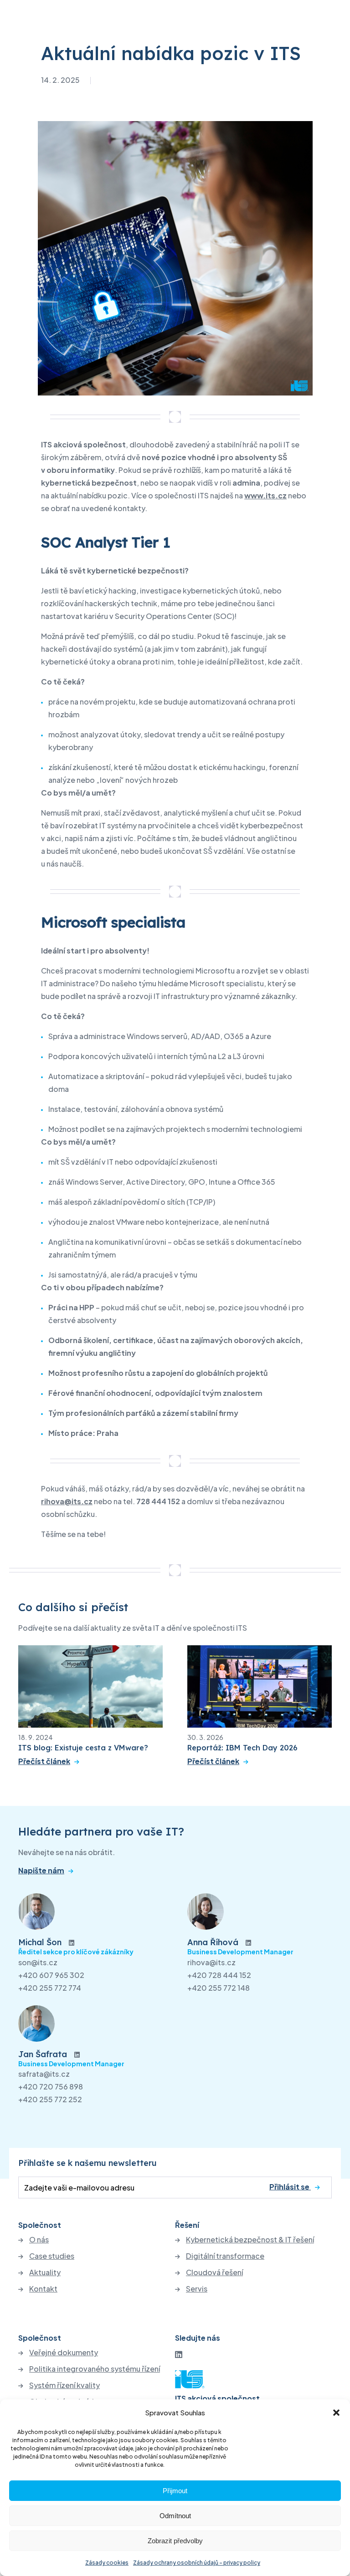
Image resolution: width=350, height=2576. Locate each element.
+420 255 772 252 (50, 2099)
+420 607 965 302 (51, 1975)
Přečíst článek (44, 1761)
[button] (336, 2413)
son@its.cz (38, 1962)
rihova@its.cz (211, 1962)
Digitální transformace (225, 2256)
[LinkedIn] (179, 2354)
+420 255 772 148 (219, 1988)
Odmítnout (175, 2516)
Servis (197, 2289)
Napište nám (41, 1871)
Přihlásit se (290, 2187)
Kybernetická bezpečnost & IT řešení (250, 2240)
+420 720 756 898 (51, 2087)
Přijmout (175, 2491)
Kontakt (43, 2289)
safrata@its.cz (44, 2074)
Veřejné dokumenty (64, 2353)
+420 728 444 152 (219, 1975)
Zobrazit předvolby (175, 2541)
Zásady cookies (107, 2563)
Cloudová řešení (214, 2272)
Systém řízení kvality (64, 2385)
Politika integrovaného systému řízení (95, 2369)
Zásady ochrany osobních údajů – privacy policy (197, 2563)
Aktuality (45, 2272)
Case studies (52, 2256)
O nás (39, 2240)
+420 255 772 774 (50, 1988)
